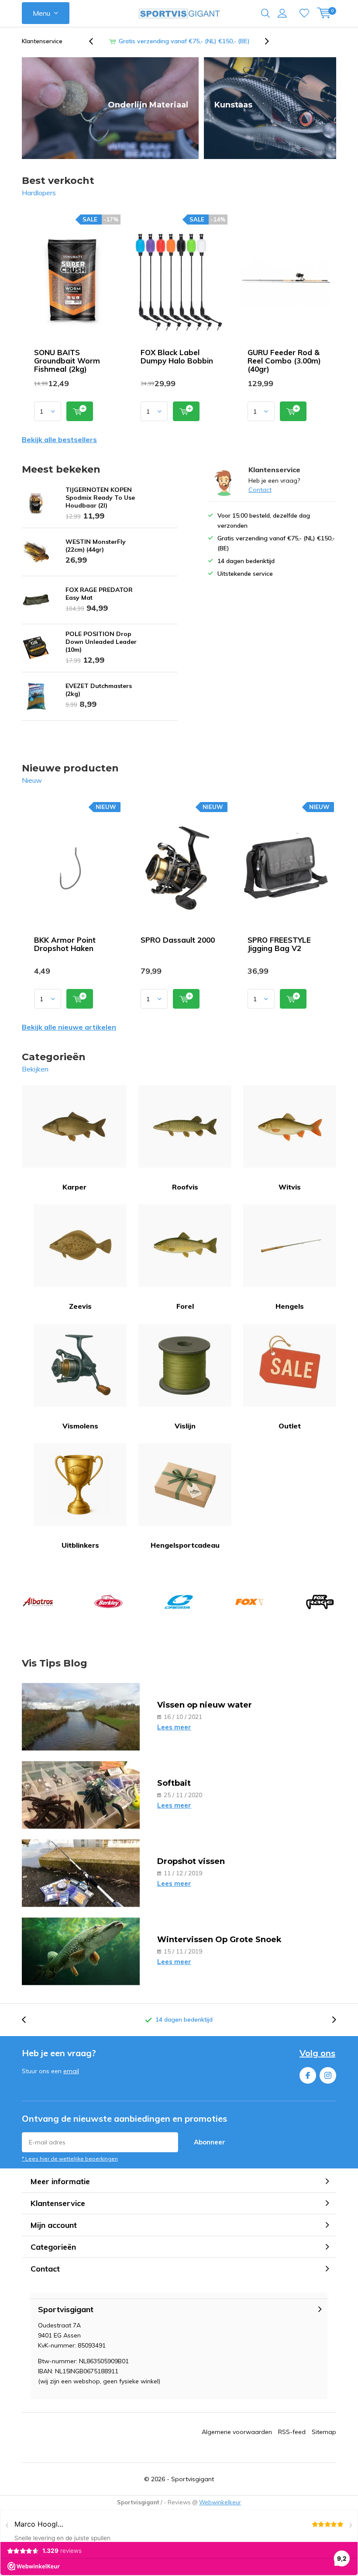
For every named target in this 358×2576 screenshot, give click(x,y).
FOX (249, 1602)
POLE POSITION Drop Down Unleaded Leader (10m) (101, 642)
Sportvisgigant (193, 2479)
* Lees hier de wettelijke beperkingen (70, 2159)
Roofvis (185, 1187)
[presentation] (96, 41)
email (71, 2071)
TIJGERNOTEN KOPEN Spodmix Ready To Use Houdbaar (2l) (100, 498)
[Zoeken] (265, 13)
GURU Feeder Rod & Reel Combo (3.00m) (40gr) (284, 361)
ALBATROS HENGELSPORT (38, 1602)
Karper (74, 1187)
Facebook (308, 2075)
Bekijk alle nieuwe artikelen (69, 1027)
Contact (260, 490)
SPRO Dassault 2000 (178, 940)
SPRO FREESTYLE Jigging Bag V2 (279, 944)
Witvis (290, 1187)
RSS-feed (292, 2432)
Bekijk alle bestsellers (59, 439)
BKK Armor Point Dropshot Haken (65, 944)
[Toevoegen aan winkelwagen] (80, 411)
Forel (185, 1306)
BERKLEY (108, 1602)
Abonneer (210, 2142)
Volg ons (317, 2053)
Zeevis (80, 1306)
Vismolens (80, 1426)
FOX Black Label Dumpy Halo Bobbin (177, 356)
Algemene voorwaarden (237, 2432)
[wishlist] (304, 13)
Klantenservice (42, 41)
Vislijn (185, 1426)
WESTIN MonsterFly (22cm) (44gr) (96, 546)
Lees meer (174, 1727)
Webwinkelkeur (220, 2502)
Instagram (328, 2075)
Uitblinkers (80, 1545)
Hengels (290, 1306)
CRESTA (179, 1602)
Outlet (290, 1426)
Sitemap (324, 2432)
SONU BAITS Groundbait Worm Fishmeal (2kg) (67, 361)
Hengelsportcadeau (185, 1545)
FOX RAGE (320, 1602)
